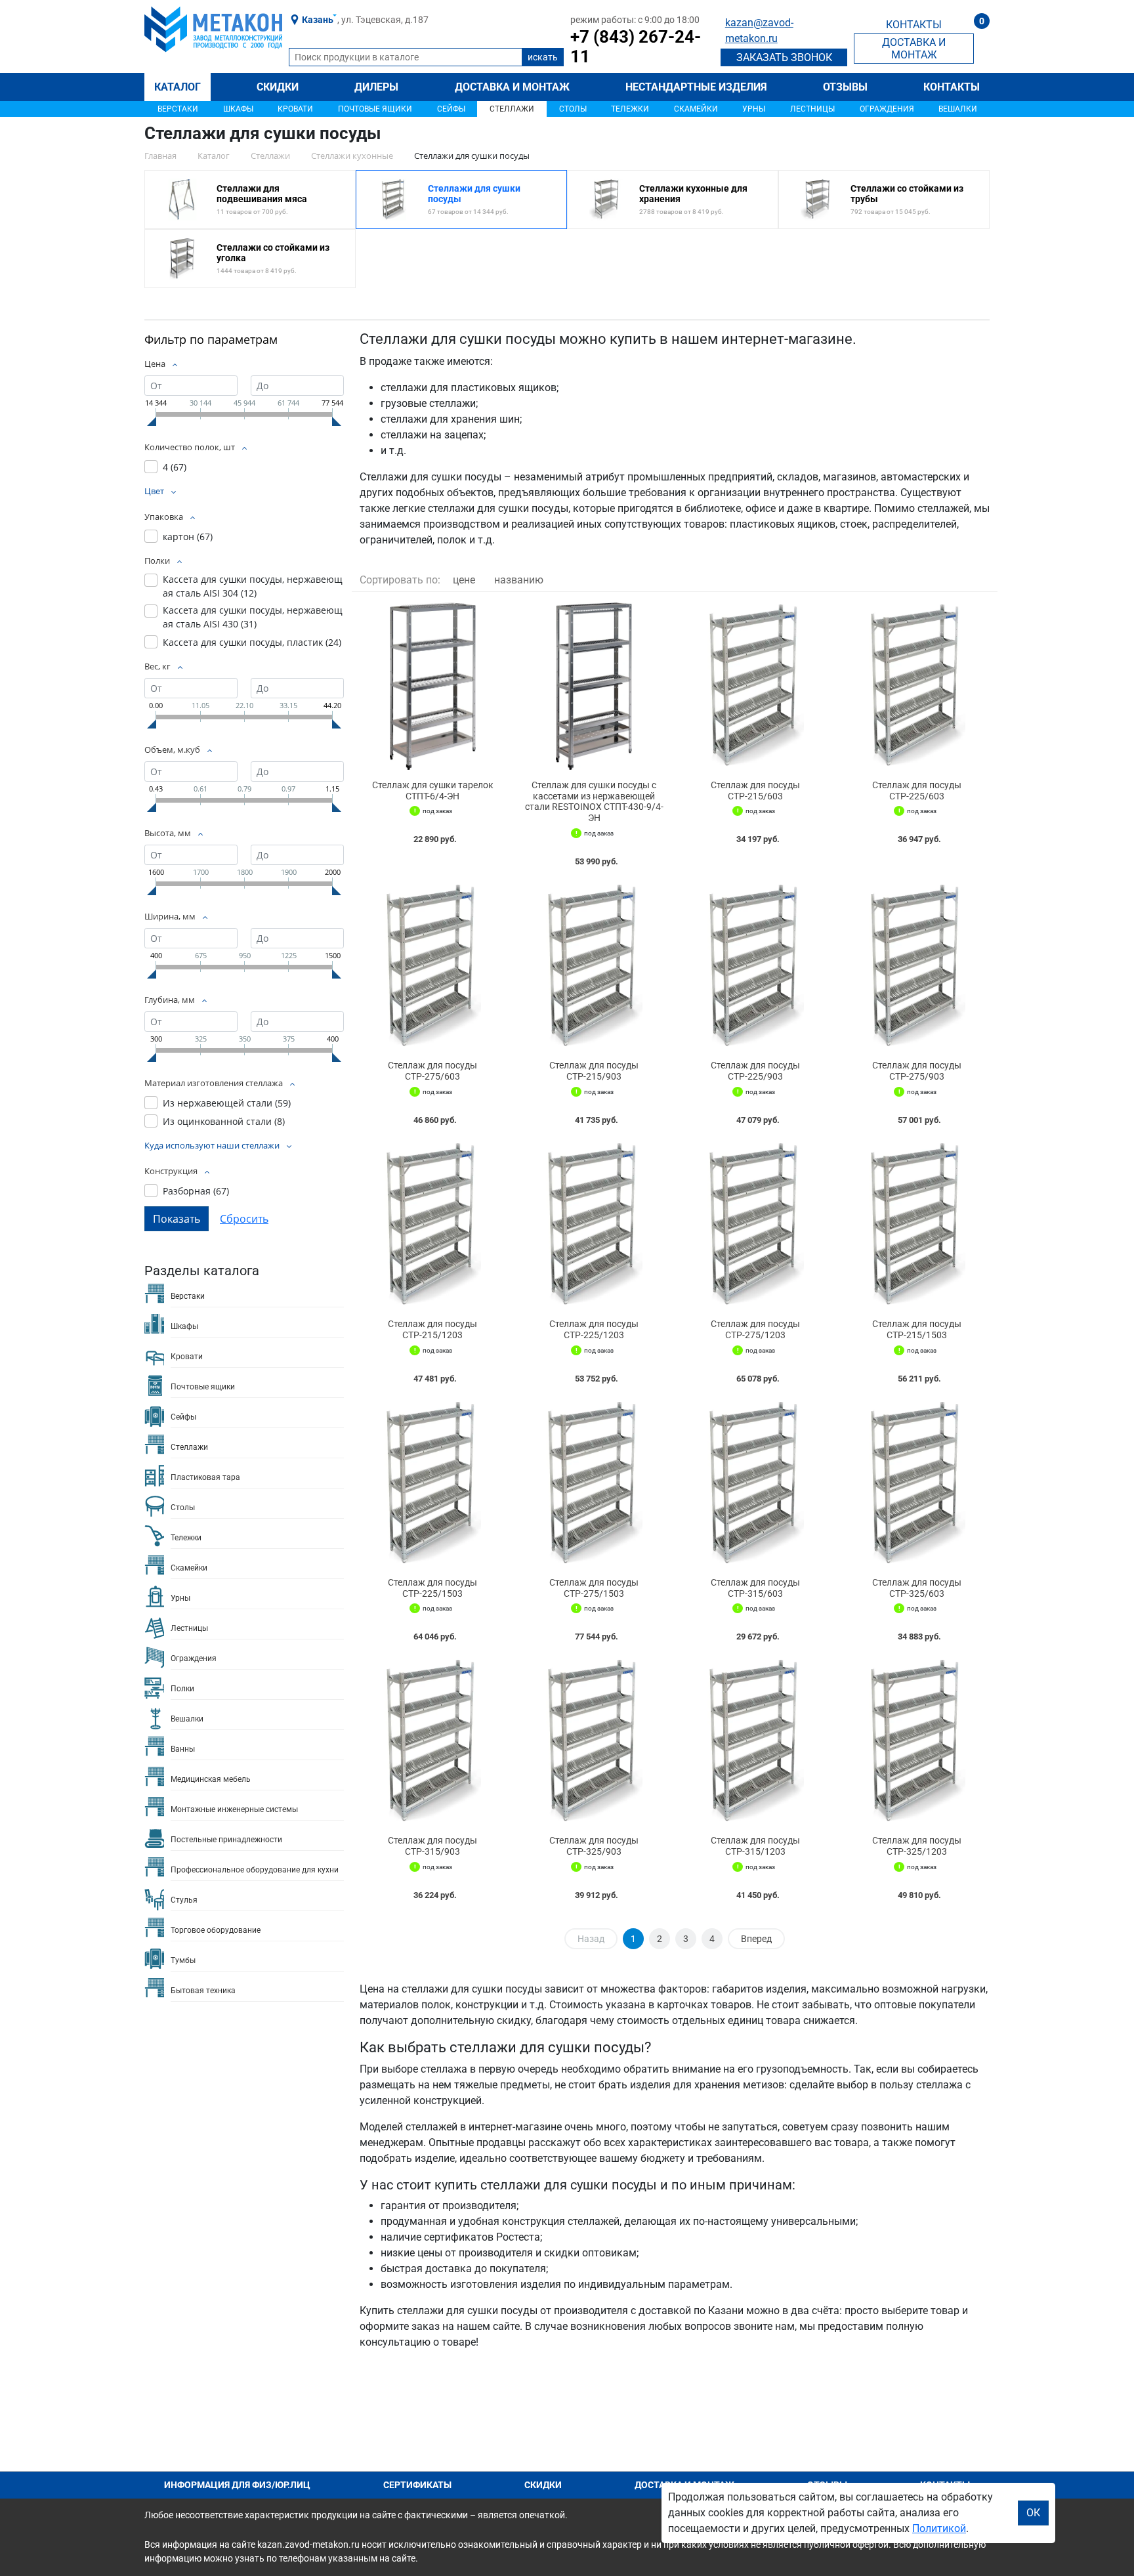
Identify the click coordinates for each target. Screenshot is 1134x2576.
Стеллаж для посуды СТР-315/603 (755, 1588)
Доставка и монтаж (512, 87)
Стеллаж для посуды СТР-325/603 (917, 1588)
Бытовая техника (203, 1991)
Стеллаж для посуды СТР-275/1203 (755, 1329)
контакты (914, 25)
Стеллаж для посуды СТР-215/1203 (432, 1329)
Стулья (184, 1900)
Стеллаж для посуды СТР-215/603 (755, 791)
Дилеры (376, 87)
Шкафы (238, 109)
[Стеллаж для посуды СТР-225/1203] (594, 1225)
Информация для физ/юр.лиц (237, 2485)
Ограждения (887, 109)
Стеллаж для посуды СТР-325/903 (594, 1846)
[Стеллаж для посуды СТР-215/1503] (917, 1225)
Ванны (183, 1749)
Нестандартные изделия (696, 87)
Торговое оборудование (216, 1930)
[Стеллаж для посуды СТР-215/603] (755, 686)
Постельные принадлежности (226, 1840)
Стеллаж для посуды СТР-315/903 (432, 1846)
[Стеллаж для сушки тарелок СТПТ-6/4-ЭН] (432, 686)
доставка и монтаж (914, 49)
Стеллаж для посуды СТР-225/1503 (432, 1588)
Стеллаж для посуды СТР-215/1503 (917, 1329)
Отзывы (845, 87)
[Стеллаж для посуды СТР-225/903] (755, 966)
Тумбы (183, 1960)
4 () (175, 467)
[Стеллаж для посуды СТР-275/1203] (755, 1225)
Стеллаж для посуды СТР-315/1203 (755, 1846)
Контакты (952, 87)
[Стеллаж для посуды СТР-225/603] (917, 686)
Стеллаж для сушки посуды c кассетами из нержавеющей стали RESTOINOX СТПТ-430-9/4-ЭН (594, 801)
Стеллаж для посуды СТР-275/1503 (594, 1588)
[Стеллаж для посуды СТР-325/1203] (917, 1742)
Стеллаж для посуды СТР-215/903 (594, 1071)
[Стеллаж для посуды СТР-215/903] (594, 966)
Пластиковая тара (205, 1477)
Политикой (939, 2528)
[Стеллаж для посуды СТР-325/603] (917, 1484)
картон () (188, 537)
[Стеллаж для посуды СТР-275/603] (432, 966)
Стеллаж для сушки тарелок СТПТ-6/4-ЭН (433, 791)
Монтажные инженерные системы (234, 1809)
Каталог (178, 87)
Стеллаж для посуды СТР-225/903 (755, 1071)
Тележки (630, 109)
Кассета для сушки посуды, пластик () (252, 642)
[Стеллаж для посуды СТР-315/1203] (755, 1742)
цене (464, 580)
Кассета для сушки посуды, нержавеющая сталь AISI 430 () (253, 617)
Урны (754, 109)
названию (519, 580)
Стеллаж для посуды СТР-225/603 (917, 791)
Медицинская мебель (211, 1779)
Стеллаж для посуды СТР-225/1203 (594, 1329)
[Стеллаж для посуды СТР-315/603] (755, 1484)
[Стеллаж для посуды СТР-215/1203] (432, 1225)
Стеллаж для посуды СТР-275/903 (917, 1071)
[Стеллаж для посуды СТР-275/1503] (594, 1484)
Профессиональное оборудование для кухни (255, 1870)
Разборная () (196, 1191)
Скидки (278, 87)
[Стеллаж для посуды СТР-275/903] (917, 966)
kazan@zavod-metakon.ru (759, 31)
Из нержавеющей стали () (227, 1103)
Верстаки (178, 109)
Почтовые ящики (375, 109)
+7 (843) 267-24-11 (636, 47)
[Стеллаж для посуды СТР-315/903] (432, 1742)
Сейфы (451, 109)
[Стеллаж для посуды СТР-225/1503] (432, 1484)
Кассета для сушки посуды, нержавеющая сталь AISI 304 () (253, 586)
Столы (573, 109)
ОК (1033, 2513)
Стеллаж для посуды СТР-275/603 (432, 1071)
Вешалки (958, 109)
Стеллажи (512, 109)
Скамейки (696, 109)
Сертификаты (417, 2485)
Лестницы (812, 109)
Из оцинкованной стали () (224, 1121)
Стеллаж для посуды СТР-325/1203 (917, 1846)
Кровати (295, 109)
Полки (182, 1689)
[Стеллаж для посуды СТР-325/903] (594, 1742)
